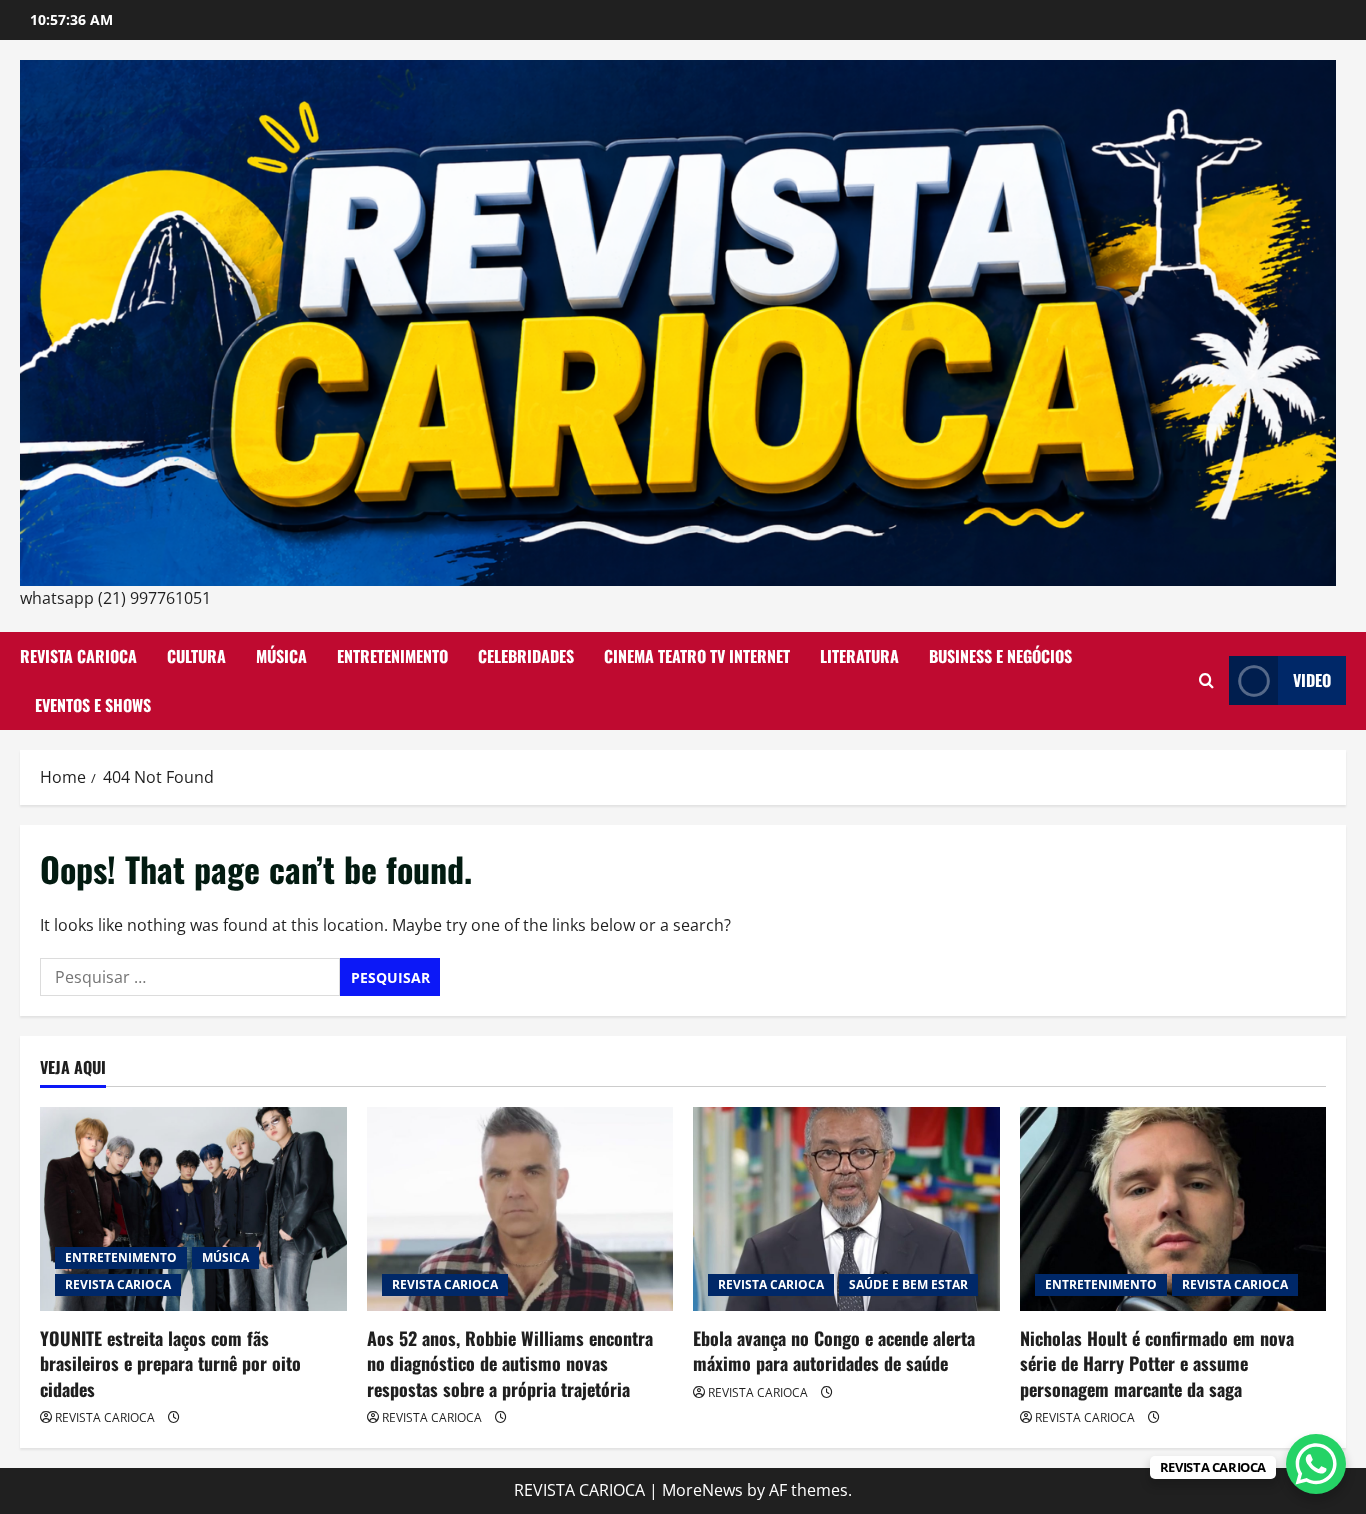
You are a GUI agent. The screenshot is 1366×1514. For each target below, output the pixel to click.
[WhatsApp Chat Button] (1316, 1464)
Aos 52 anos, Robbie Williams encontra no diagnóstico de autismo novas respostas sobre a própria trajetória (510, 1363)
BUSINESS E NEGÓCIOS (1000, 656)
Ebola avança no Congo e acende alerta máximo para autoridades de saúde (834, 1350)
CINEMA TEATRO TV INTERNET (697, 656)
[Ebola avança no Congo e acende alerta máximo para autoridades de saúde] (846, 1209)
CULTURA (196, 656)
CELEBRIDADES (526, 656)
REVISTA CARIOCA (78, 656)
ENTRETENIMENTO (392, 656)
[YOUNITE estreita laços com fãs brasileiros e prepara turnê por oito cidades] (193, 1209)
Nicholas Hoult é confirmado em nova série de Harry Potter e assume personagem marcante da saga (1157, 1363)
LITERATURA (859, 656)
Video (1312, 680)
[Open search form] (1206, 680)
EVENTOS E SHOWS (93, 705)
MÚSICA (281, 656)
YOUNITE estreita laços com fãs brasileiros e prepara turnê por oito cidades (170, 1363)
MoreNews (702, 1490)
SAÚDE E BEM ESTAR (908, 1284)
